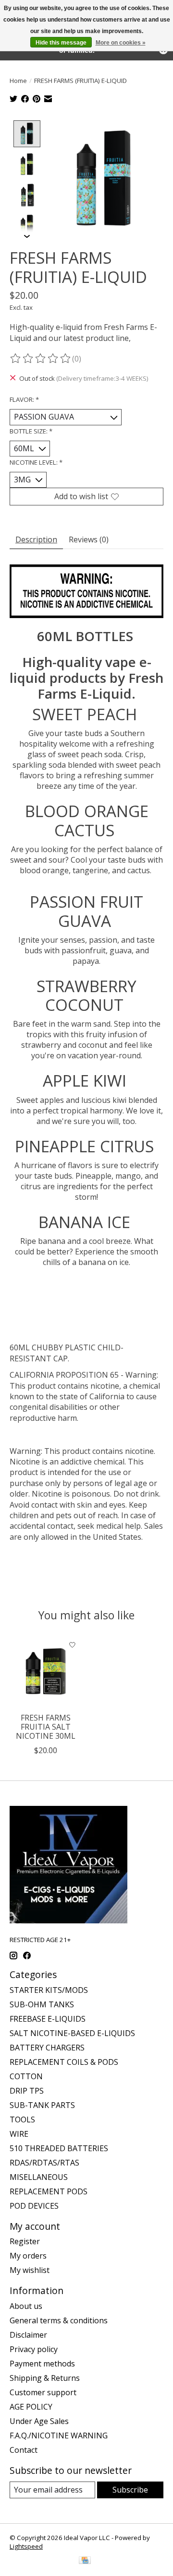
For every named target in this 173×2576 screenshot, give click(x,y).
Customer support (43, 2392)
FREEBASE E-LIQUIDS (48, 2019)
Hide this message (61, 43)
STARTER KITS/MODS (49, 1990)
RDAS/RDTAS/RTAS (44, 2163)
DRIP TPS (27, 2091)
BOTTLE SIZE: (31, 431)
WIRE (19, 2134)
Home (18, 81)
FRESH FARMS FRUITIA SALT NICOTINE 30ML (46, 1727)
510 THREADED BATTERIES (59, 2148)
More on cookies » (121, 43)
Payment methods (42, 2364)
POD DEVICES (34, 2206)
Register (25, 2241)
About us (26, 2306)
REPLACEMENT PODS (49, 2191)
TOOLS (22, 2119)
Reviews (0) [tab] (89, 539)
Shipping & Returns (45, 2378)
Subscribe (130, 2490)
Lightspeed (26, 2546)
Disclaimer (28, 2335)
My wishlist (30, 2270)
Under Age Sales (39, 2421)
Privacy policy (34, 2349)
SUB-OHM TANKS (42, 2004)
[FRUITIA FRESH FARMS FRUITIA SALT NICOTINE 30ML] (46, 1672)
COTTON (26, 2076)
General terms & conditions (59, 2320)
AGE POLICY (31, 2407)
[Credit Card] (85, 2561)
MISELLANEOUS (39, 2177)
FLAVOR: (24, 399)
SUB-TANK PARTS (42, 2105)
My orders (28, 2256)
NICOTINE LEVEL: (36, 462)
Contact (24, 2450)
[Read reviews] (41, 359)
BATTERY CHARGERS (47, 2048)
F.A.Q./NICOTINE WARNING (59, 2435)
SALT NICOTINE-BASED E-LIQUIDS (72, 2033)
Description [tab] (36, 539)
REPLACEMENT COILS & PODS (64, 2062)
